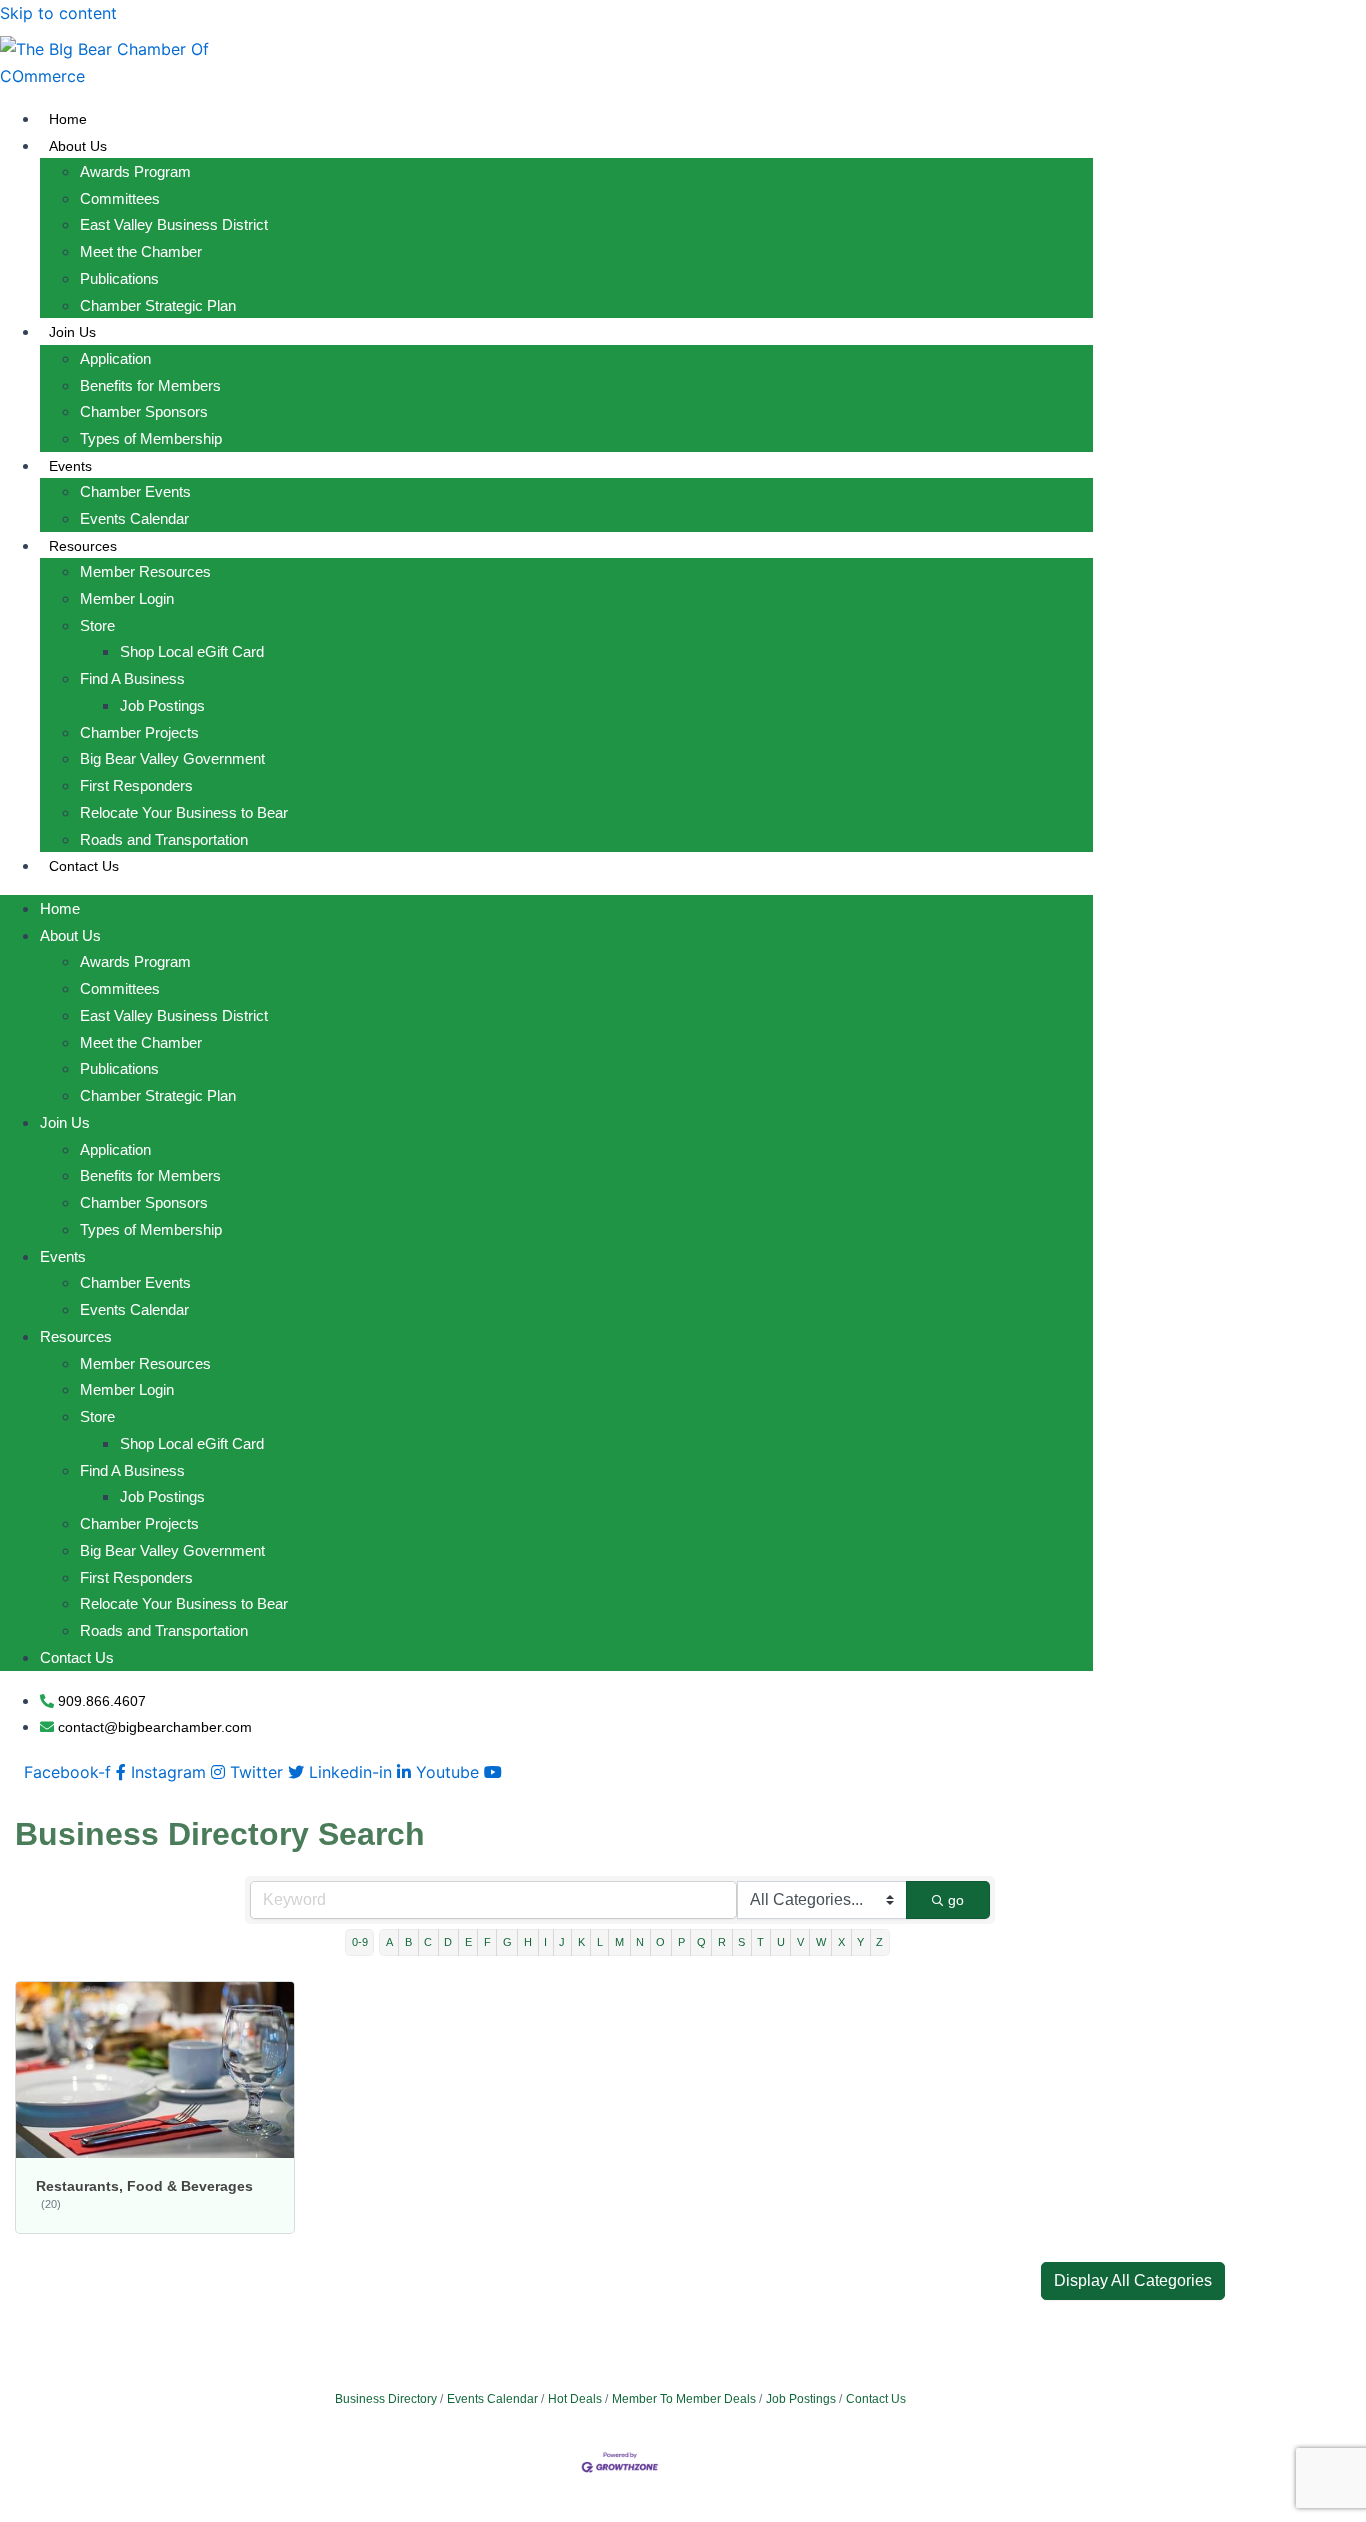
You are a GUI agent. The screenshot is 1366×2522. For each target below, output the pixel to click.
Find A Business (132, 678)
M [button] (619, 1942)
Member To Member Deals (684, 2399)
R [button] (722, 1942)
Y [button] (860, 1942)
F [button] (487, 1942)
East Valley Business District (174, 224)
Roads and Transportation (164, 839)
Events (70, 466)
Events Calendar (134, 518)
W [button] (821, 1942)
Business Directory (386, 2399)
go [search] (956, 1900)
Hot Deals (575, 2399)
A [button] (389, 1942)
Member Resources (145, 571)
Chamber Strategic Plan (158, 305)
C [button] (428, 1942)
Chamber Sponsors (144, 411)
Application (115, 358)
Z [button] (879, 1942)
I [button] (545, 1942)
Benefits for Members (150, 385)
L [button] (600, 1942)
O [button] (660, 1942)
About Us (78, 146)
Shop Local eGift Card (192, 651)
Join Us (72, 332)
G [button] (507, 1942)
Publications (119, 278)
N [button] (640, 1942)
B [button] (408, 1942)
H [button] (528, 1942)
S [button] (741, 1942)
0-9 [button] (360, 1942)
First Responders (136, 785)
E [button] (468, 1942)
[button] (1133, 2281)
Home (68, 119)
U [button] (781, 1942)
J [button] (562, 1942)
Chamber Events (135, 491)
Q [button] (701, 1942)
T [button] (760, 1942)
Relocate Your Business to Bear (184, 812)
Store (97, 625)
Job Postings (162, 705)
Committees (120, 198)
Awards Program (135, 171)
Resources (83, 546)
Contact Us (84, 866)
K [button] (581, 1942)
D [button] (448, 1942)
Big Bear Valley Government (172, 758)
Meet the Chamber (141, 251)
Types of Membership (151, 438)
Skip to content (58, 13)
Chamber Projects (139, 732)
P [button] (681, 1942)
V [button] (800, 1942)
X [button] (841, 1942)
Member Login (127, 598)
